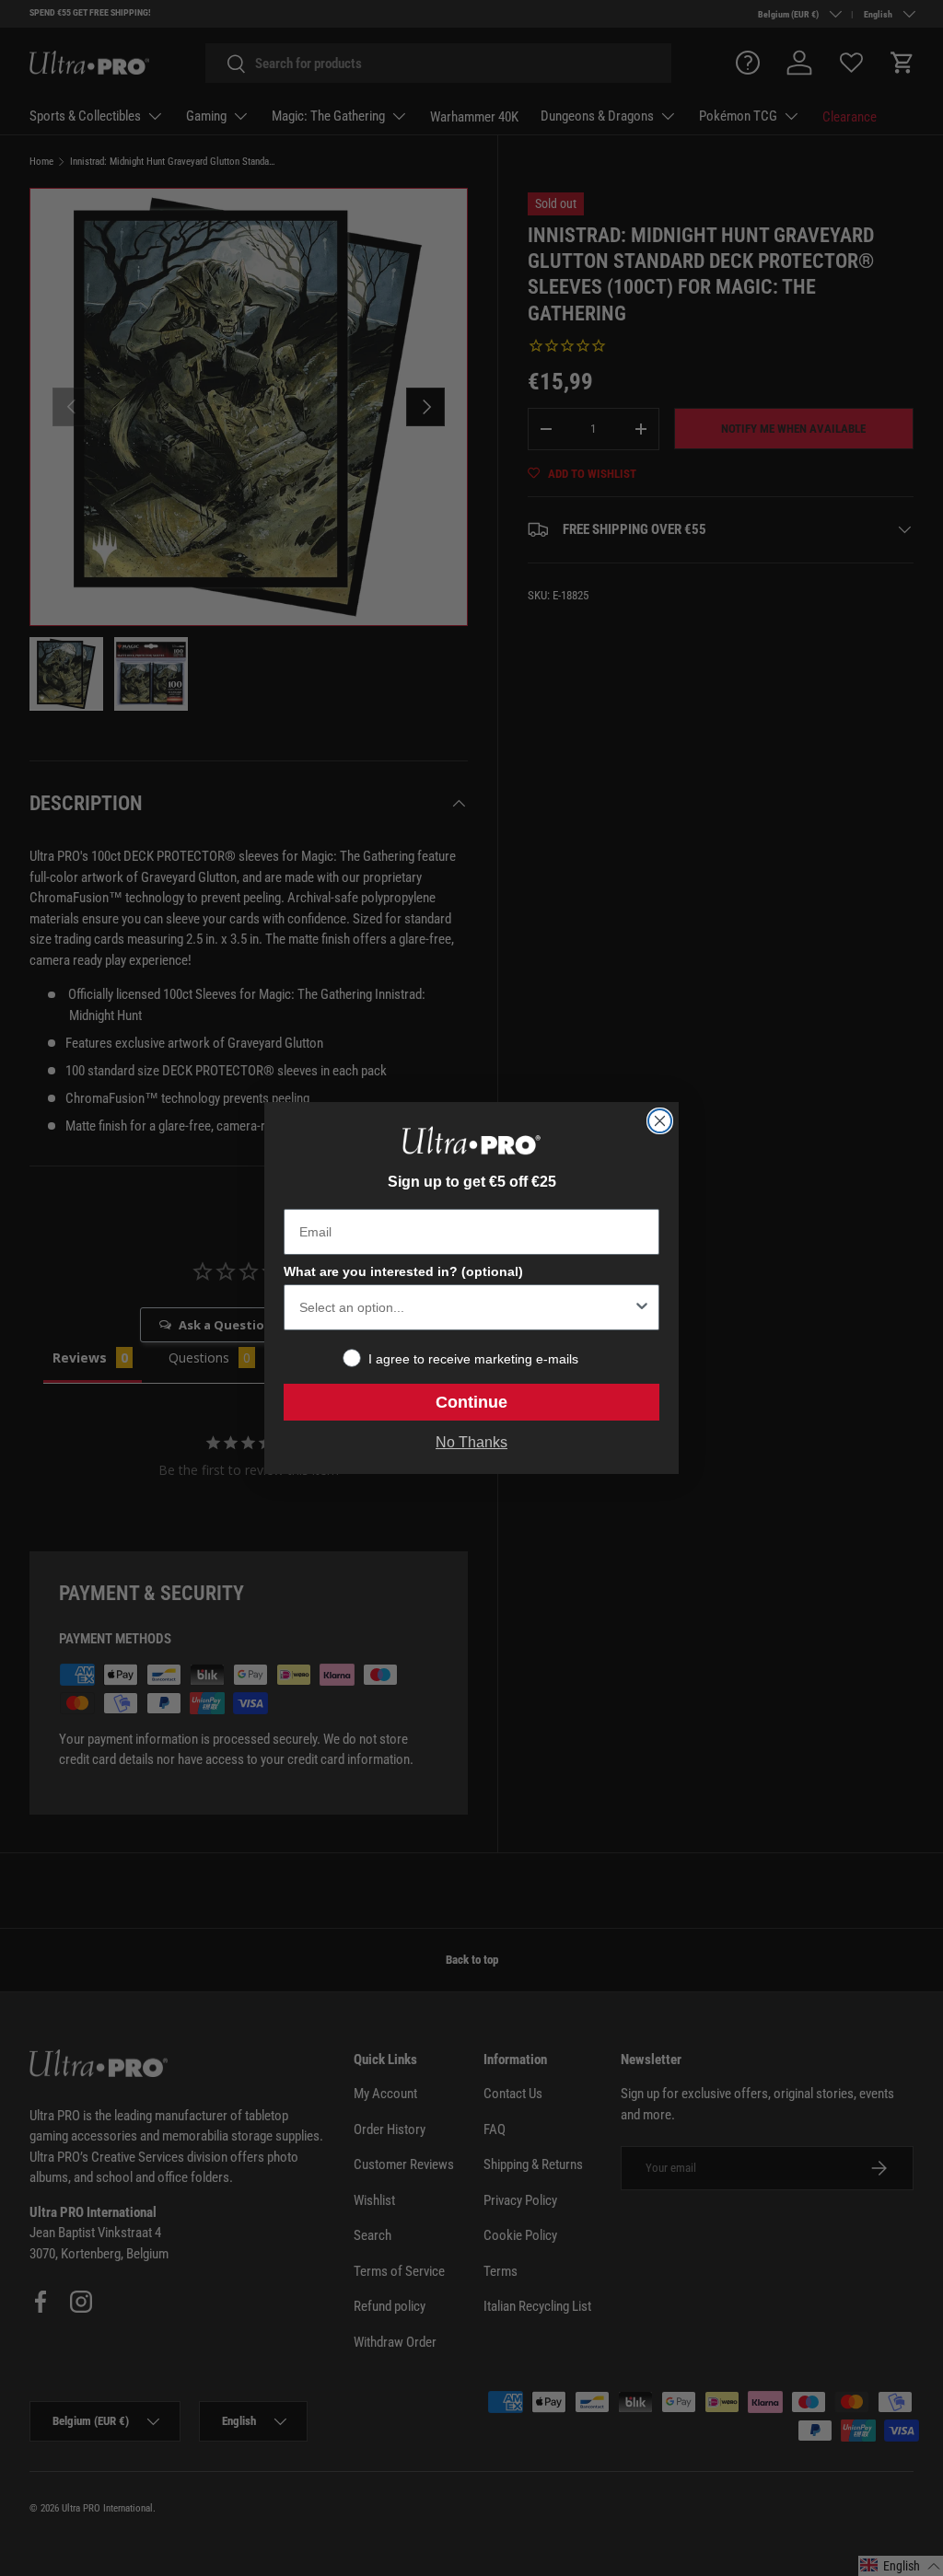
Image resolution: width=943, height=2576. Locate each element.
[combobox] (466, 1307)
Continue (471, 1402)
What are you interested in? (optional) (403, 1271)
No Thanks (471, 1442)
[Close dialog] (660, 1121)
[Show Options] (642, 1307)
